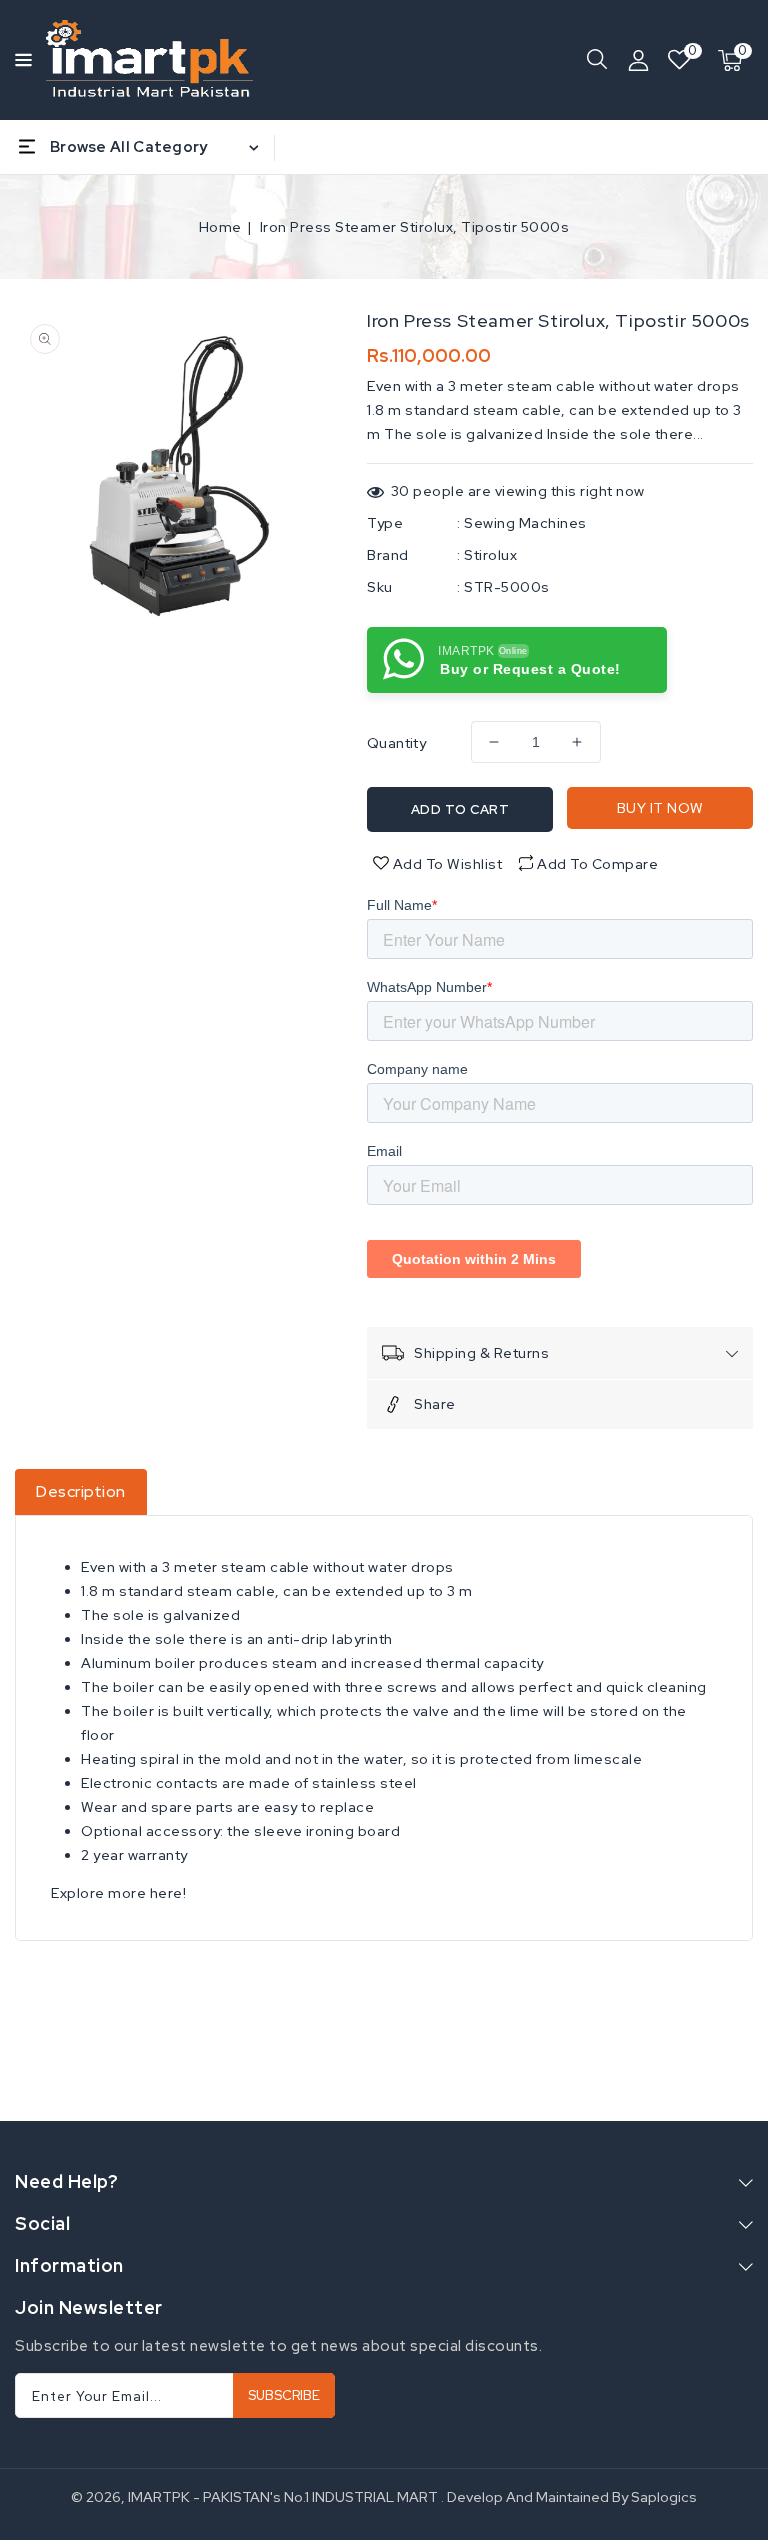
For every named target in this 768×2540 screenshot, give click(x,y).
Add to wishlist (445, 864)
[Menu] (20, 60)
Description (81, 1491)
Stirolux (490, 555)
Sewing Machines (525, 523)
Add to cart (460, 809)
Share (435, 1404)
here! (168, 1893)
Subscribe (284, 2395)
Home (220, 227)
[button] (20, 58)
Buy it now (660, 808)
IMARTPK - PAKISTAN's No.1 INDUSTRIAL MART (283, 2497)
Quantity (396, 743)
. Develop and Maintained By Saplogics (569, 2497)
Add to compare (597, 864)
